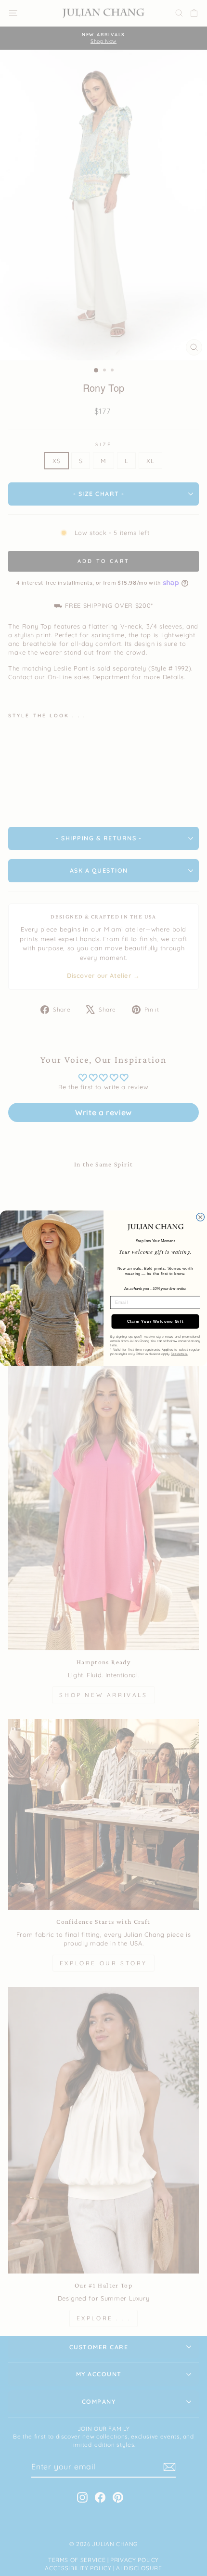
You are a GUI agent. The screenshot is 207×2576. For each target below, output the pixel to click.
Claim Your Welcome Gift (155, 1322)
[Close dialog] (201, 1217)
